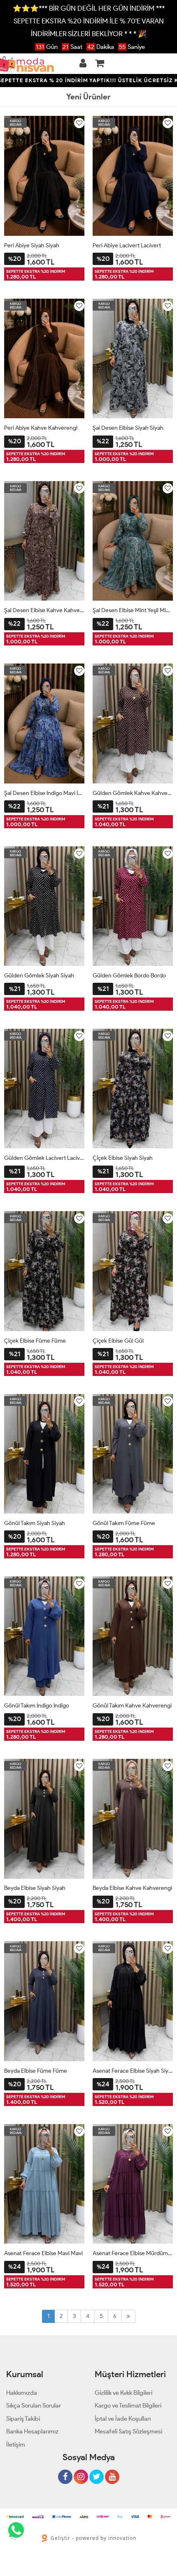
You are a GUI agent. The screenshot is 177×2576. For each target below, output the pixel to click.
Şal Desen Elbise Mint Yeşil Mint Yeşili (133, 610)
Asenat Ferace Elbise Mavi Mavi (43, 2253)
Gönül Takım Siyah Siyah (35, 1523)
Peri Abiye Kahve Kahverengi (41, 428)
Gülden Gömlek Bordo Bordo (129, 976)
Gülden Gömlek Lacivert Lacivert (44, 1158)
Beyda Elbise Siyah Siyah (35, 1888)
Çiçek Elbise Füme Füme (35, 1341)
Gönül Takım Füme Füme (124, 1523)
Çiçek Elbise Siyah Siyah (123, 1158)
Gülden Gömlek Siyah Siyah (39, 976)
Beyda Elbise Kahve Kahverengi (132, 1888)
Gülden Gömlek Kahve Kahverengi (133, 793)
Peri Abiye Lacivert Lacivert (127, 245)
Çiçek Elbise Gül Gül (118, 1341)
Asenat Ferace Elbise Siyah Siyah (133, 2071)
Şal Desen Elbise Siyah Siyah (128, 428)
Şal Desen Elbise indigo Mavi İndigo (44, 793)
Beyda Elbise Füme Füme (36, 2071)
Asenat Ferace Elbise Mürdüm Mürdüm (133, 2253)
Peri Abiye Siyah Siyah (32, 245)
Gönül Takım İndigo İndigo (37, 1706)
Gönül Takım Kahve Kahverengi (132, 1706)
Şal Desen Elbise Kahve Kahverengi (44, 610)
